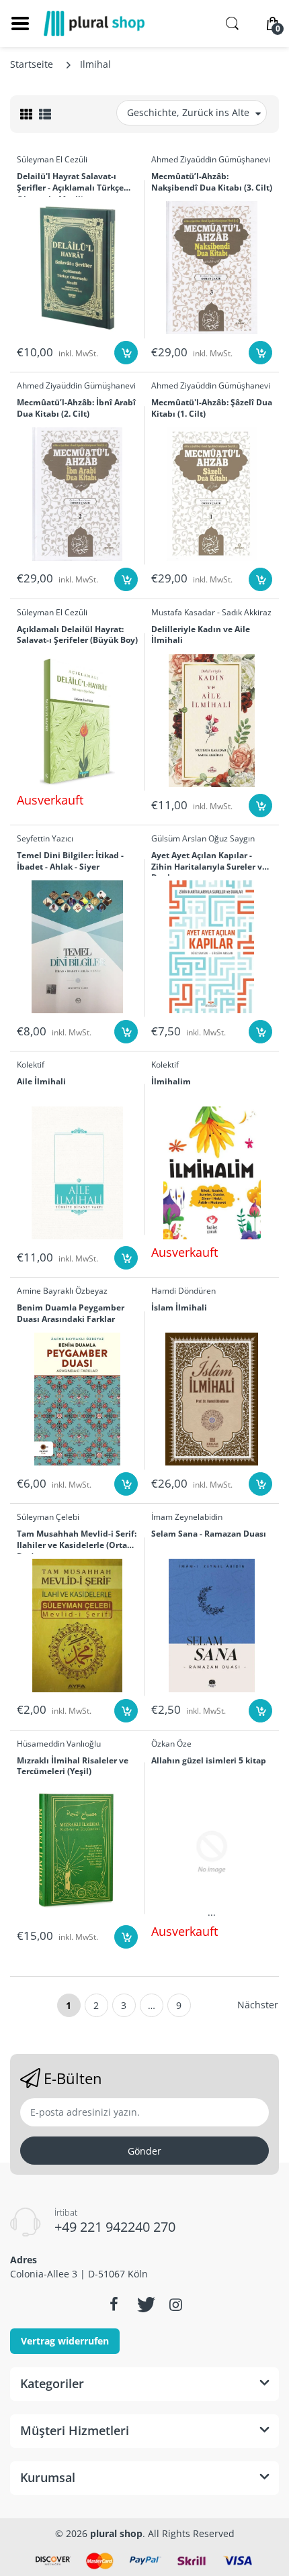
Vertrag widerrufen (65, 2341)
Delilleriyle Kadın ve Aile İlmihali (201, 635)
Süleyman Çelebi (48, 1517)
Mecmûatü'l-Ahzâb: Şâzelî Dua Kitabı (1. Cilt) (212, 408)
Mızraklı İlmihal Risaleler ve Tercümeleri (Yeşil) (73, 1766)
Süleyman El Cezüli (52, 159)
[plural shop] (94, 23)
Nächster (258, 2005)
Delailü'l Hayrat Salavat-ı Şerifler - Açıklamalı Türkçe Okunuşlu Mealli (70, 184)
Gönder (144, 2151)
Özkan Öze (171, 1744)
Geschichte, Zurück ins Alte (188, 112)
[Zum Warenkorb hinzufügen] (126, 353)
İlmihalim (171, 1082)
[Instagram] (175, 2304)
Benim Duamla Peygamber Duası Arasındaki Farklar (71, 1313)
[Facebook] (114, 2304)
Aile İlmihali (41, 1082)
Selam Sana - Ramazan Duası (209, 1534)
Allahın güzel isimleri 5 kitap (209, 1761)
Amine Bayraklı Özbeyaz (62, 1291)
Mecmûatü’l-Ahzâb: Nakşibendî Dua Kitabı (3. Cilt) (212, 182)
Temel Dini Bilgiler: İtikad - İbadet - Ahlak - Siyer (70, 861)
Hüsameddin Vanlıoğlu (59, 1744)
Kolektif (31, 1065)
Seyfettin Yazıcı (45, 838)
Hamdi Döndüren (183, 1291)
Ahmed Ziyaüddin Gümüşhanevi (211, 159)
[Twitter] (144, 2304)
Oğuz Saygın (232, 838)
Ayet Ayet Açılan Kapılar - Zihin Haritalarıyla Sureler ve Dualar (209, 863)
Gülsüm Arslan (179, 838)
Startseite (32, 64)
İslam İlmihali (179, 1308)
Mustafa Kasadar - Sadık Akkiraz (211, 612)
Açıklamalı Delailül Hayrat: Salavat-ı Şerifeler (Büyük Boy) (77, 635)
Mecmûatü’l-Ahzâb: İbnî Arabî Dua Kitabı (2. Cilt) (76, 408)
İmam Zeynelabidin (187, 1517)
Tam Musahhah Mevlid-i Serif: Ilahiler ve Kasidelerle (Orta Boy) (77, 1541)
